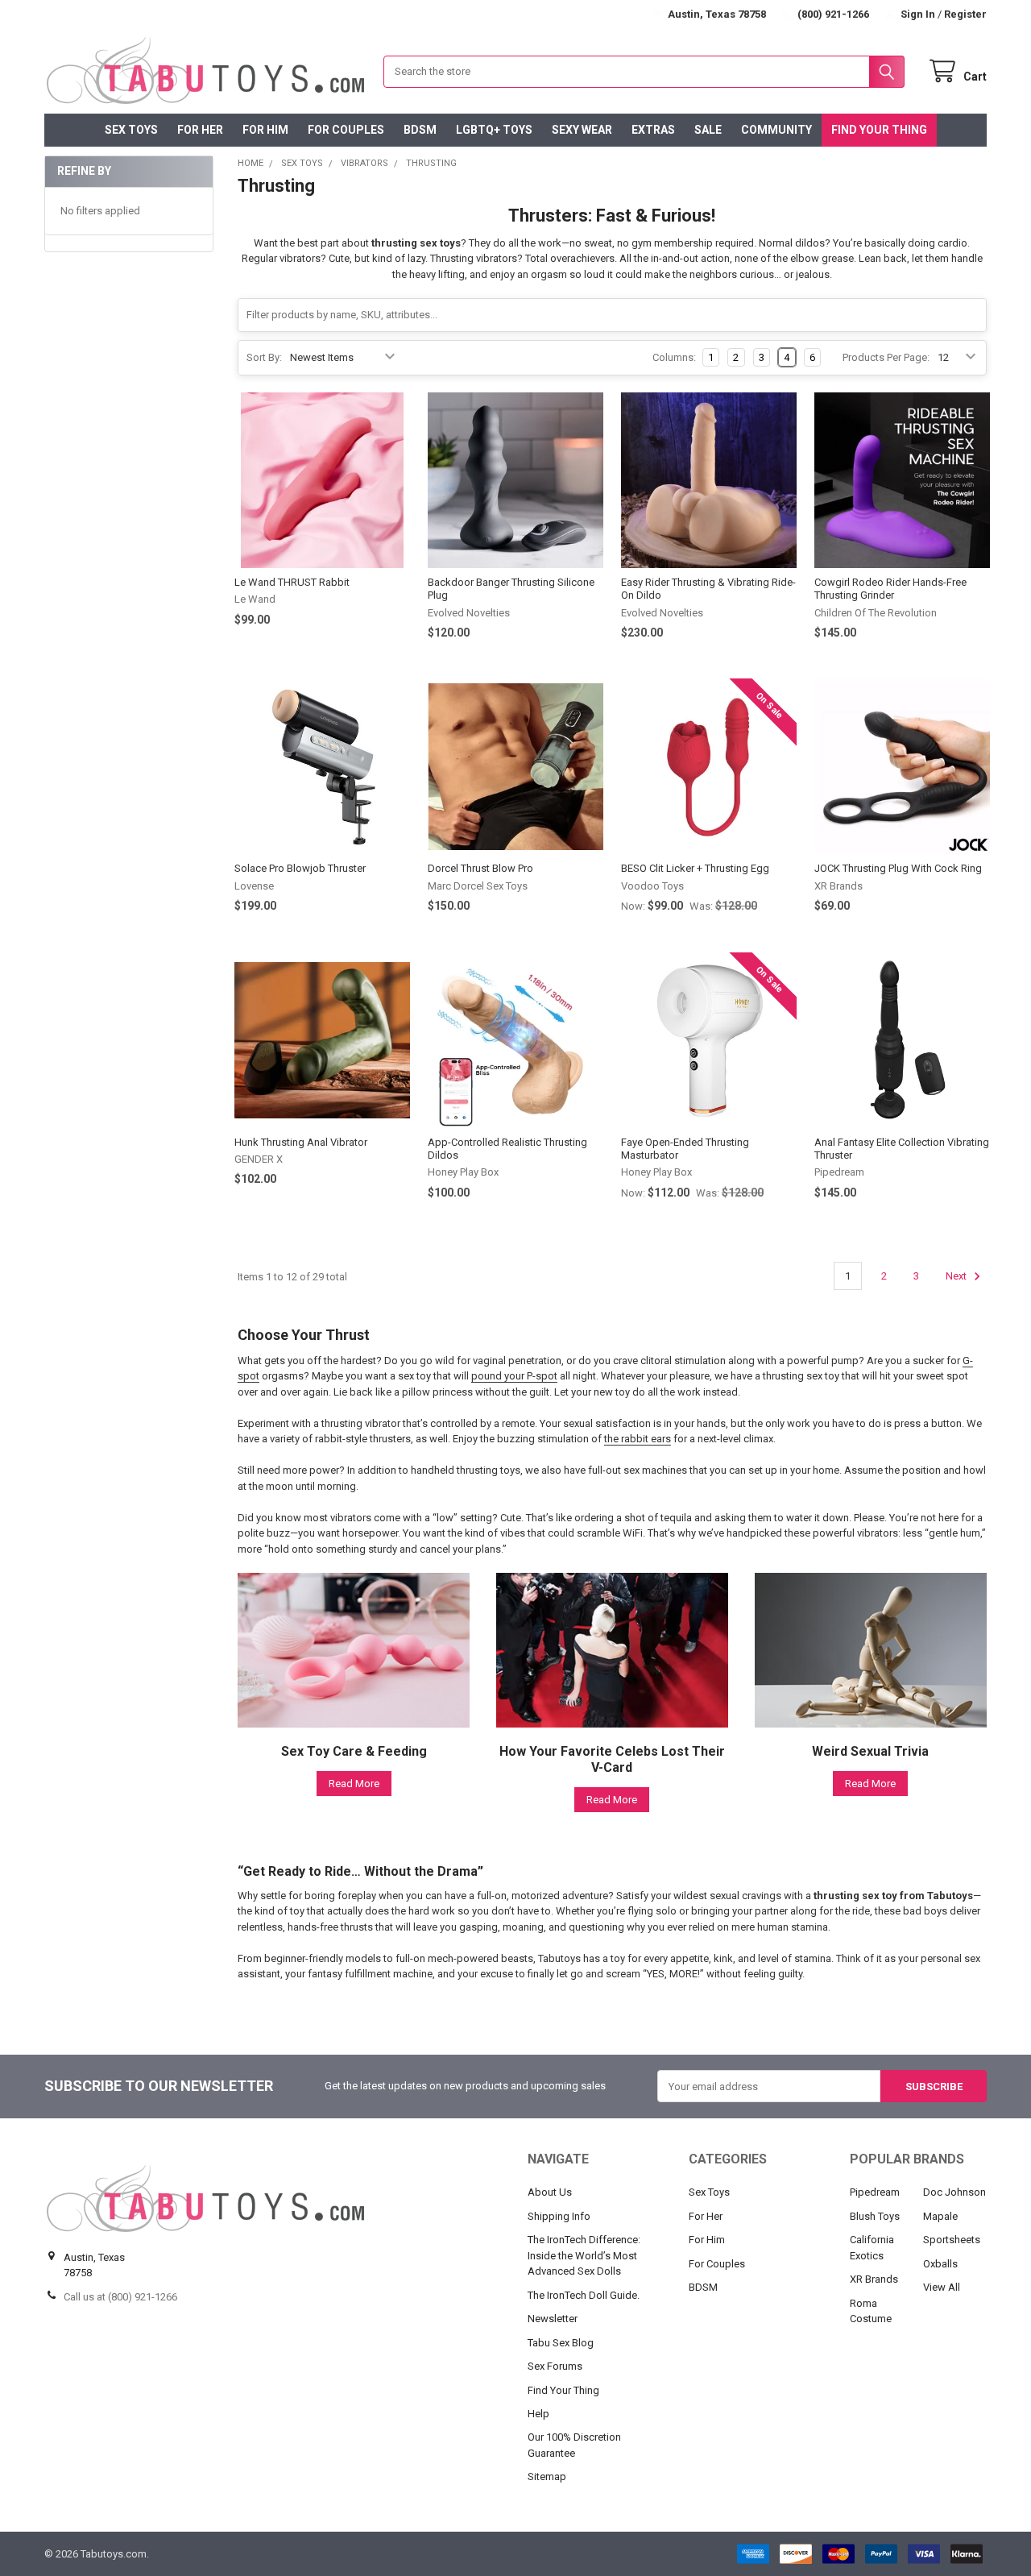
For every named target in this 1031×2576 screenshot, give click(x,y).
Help (538, 2414)
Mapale (940, 2216)
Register (965, 14)
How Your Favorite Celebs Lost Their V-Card (612, 1759)
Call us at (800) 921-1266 (120, 2297)
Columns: (674, 357)
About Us (550, 2192)
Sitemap (547, 2476)
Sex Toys (131, 130)
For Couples (346, 130)
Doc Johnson (954, 2192)
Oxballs (940, 2264)
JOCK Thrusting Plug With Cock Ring (898, 868)
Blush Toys (875, 2216)
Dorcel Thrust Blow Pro (480, 868)
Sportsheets (952, 2240)
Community (776, 130)
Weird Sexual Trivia (870, 1751)
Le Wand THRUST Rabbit (292, 582)
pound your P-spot (514, 1376)
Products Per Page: (886, 357)
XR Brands (874, 2279)
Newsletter (553, 2319)
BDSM (420, 130)
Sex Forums (555, 2366)
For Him (265, 130)
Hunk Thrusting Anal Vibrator (301, 1142)
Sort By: (264, 357)
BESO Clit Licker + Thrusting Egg (695, 868)
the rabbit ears (638, 1439)
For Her (200, 130)
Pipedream (875, 2192)
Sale (708, 130)
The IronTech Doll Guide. (584, 2295)
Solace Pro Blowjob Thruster (300, 868)
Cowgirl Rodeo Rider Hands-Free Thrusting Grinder (890, 589)
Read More (354, 1784)
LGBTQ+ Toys (494, 130)
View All (942, 2287)
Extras (653, 130)
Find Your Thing (879, 130)
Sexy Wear (582, 130)
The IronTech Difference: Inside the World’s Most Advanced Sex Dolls (584, 2255)
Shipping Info (559, 2216)
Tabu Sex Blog (561, 2343)
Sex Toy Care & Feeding (354, 1751)
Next (957, 1276)
